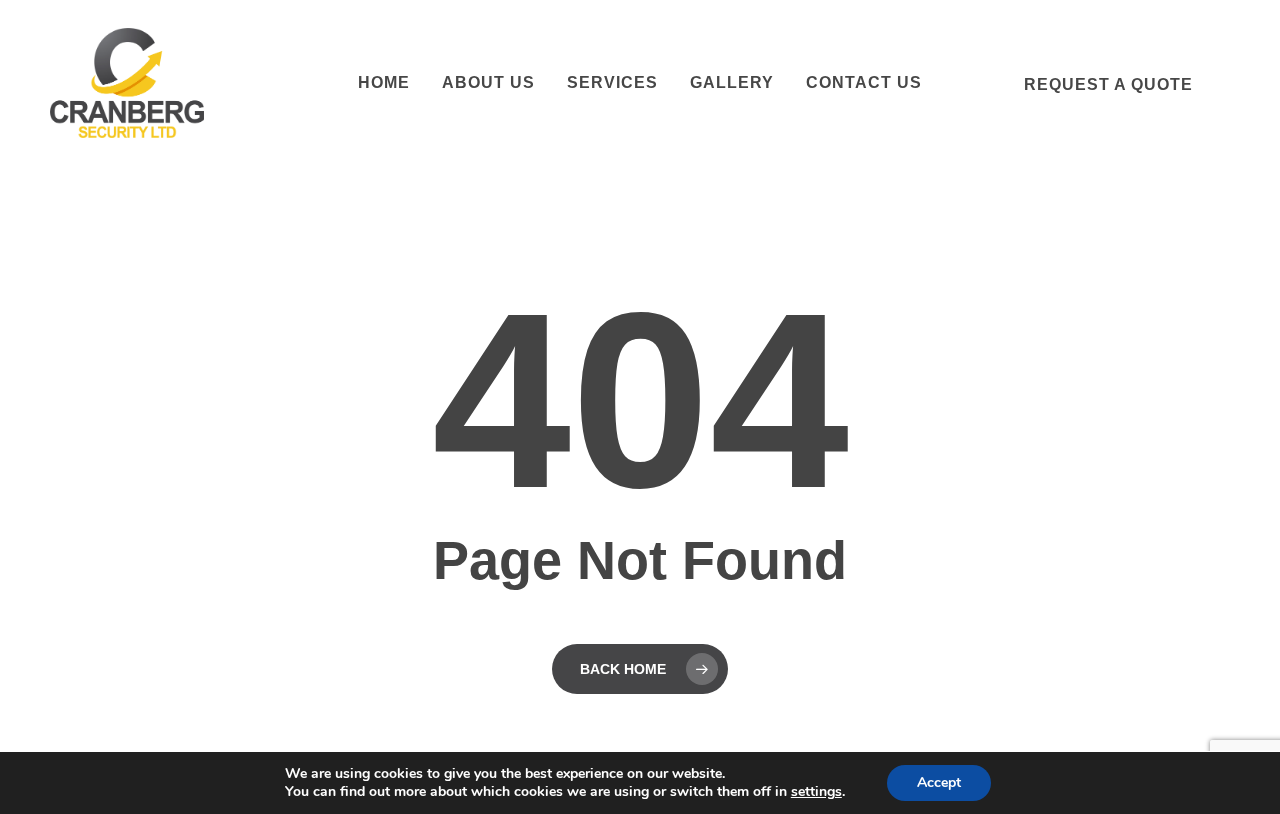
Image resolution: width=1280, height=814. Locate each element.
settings (816, 792)
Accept (939, 782)
